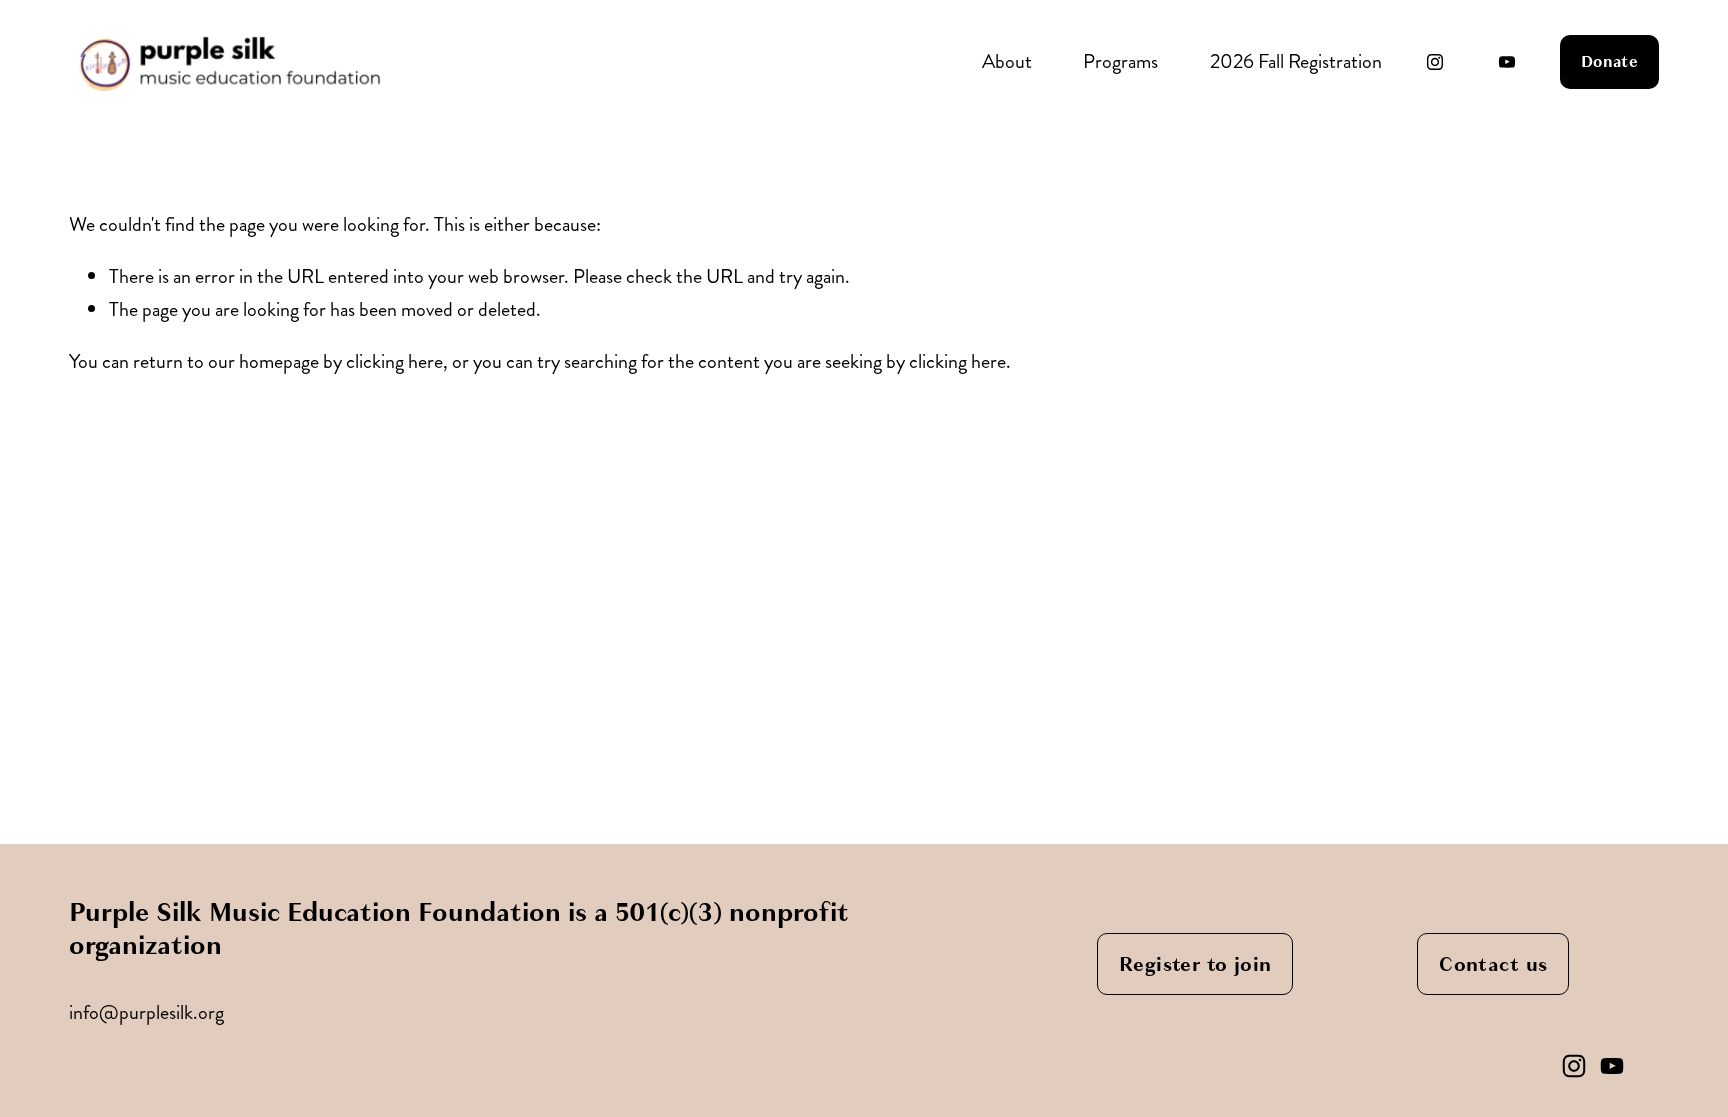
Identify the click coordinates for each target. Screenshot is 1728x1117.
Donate (1609, 62)
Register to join (1195, 964)
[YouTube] (1507, 62)
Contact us (1493, 964)
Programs (1120, 61)
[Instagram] (1435, 62)
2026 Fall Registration (1296, 61)
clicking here (394, 361)
